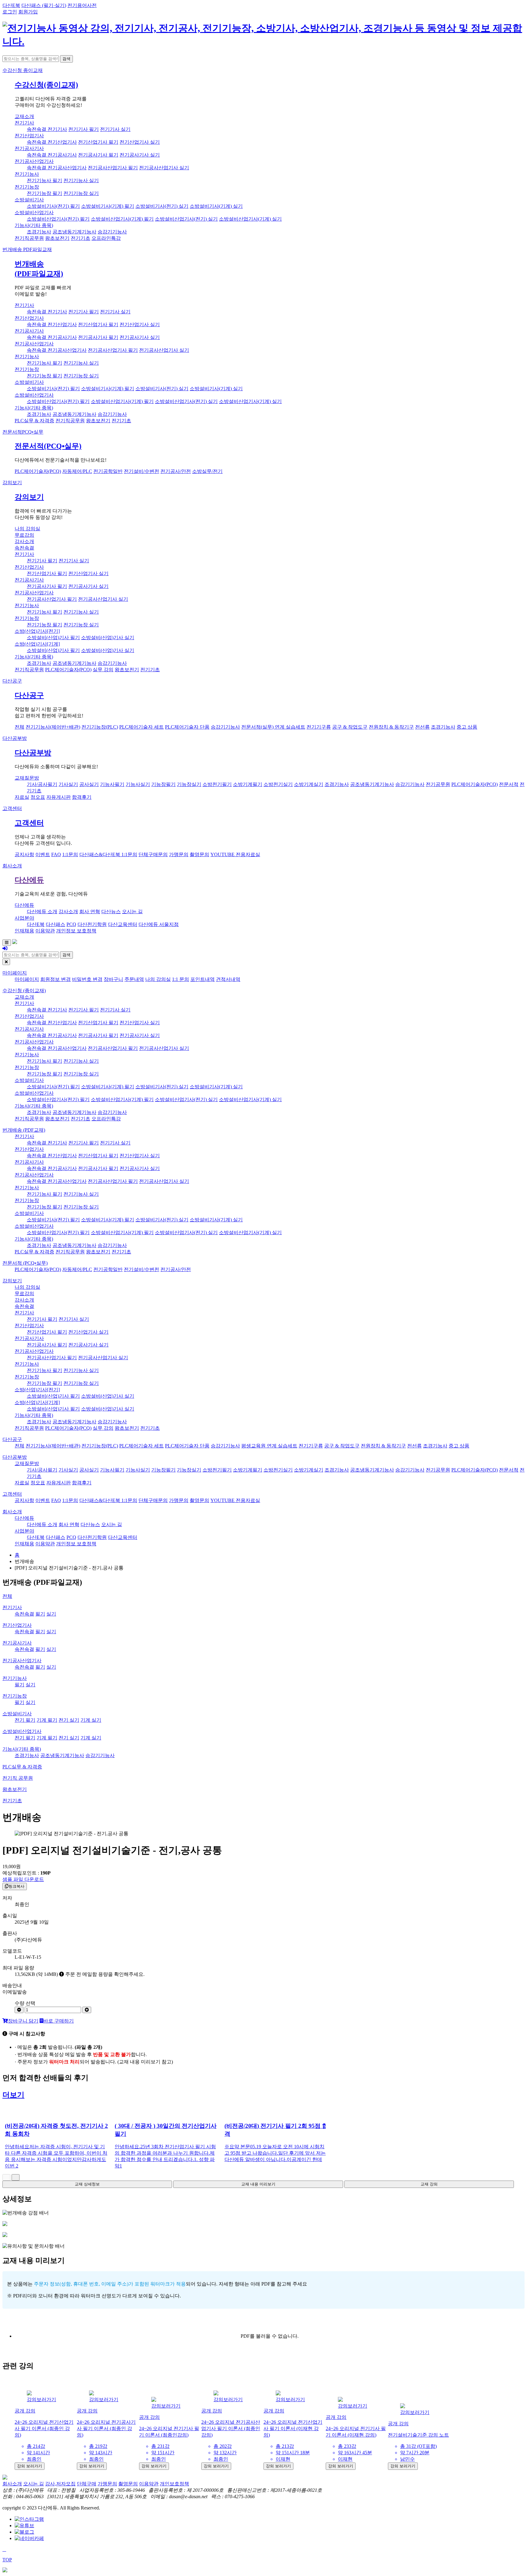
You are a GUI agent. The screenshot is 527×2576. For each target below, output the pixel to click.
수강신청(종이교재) (46, 85)
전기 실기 (69, 1720)
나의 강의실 (27, 529)
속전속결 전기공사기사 (52, 155)
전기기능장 (27, 187)
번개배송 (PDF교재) (24, 1130)
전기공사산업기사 (34, 161)
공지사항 (24, 854)
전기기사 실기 (115, 129)
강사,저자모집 (60, 2484)
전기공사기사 (29, 148)
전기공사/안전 (176, 471)
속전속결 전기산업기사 (52, 142)
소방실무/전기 (207, 471)
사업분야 (24, 918)
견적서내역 (228, 979)
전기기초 (81, 238)
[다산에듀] (263, 41)
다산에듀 (29, 880)
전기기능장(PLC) (100, 727)
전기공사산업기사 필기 (113, 168)
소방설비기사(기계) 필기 (108, 206)
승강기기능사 (112, 232)
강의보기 (12, 483)
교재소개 (24, 116)
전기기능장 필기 (45, 193)
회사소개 (12, 866)
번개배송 (27, 249)
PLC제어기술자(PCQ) (38, 471)
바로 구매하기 (59, 2021)
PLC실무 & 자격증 (34, 421)
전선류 (422, 727)
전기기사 (24, 123)
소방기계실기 (309, 784)
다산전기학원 (92, 924)
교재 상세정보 (87, 2184)
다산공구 (12, 681)
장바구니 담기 (23, 2021)
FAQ (56, 854)
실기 (51, 1614)
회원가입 (28, 12)
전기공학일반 (108, 471)
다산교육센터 (123, 924)
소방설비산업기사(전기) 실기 (186, 219)
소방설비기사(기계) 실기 (216, 206)
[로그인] (5, 948)
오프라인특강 (106, 238)
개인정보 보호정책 (76, 931)
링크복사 (16, 1886)
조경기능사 (39, 232)
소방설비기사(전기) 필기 (53, 206)
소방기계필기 (248, 784)
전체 (20, 727)
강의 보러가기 (30, 2466)
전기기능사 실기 (81, 180)
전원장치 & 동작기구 (391, 727)
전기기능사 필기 (45, 180)
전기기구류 (319, 727)
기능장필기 (163, 784)
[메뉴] (7, 943)
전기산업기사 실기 (140, 142)
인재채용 (24, 931)
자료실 (22, 797)
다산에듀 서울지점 (159, 924)
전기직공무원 (29, 238)
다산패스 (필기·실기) (44, 5)
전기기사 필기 (84, 129)
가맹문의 (179, 854)
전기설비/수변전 (142, 471)
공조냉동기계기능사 (74, 232)
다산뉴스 (111, 912)
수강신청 (23, 70)
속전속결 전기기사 (47, 129)
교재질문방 (27, 778)
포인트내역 (203, 979)
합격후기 (82, 797)
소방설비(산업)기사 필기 (53, 638)
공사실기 (89, 784)
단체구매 (87, 2484)
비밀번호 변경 (87, 979)
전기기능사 (27, 174)
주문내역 (134, 979)
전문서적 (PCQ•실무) (25, 1263)
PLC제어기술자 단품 (187, 727)
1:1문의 (70, 854)
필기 (40, 1614)
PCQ (71, 924)
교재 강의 (429, 2184)
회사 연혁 (90, 912)
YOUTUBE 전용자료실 (235, 854)
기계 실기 (91, 1720)
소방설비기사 (29, 200)
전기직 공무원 (18, 1778)
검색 (66, 59)
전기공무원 (438, 784)
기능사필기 (112, 784)
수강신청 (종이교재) (24, 991)
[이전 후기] (6, 2177)
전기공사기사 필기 (98, 155)
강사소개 (24, 541)
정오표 (38, 797)
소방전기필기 (217, 784)
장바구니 (113, 979)
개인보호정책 (174, 2484)
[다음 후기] (16, 2177)
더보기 (13, 2095)
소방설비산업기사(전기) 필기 (58, 219)
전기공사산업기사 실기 (164, 168)
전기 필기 (25, 1720)
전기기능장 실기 (81, 193)
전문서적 (23, 432)
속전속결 (24, 548)
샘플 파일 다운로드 (23, 1879)
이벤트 (43, 854)
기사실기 (68, 784)
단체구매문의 (153, 854)
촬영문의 (199, 854)
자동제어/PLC (77, 471)
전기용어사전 (82, 5)
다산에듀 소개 (42, 912)
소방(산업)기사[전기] (37, 631)
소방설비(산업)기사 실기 (108, 638)
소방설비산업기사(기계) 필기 (122, 219)
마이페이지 (15, 973)
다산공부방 (15, 738)
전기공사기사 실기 (140, 155)
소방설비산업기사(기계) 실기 (250, 219)
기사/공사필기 (42, 784)
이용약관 (45, 931)
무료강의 (24, 535)
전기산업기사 (29, 136)
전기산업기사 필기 (98, 142)
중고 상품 (467, 727)
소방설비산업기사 (34, 213)
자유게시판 (59, 797)
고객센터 (12, 808)
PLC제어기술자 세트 (142, 727)
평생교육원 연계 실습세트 (269, 1446)
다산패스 (56, 924)
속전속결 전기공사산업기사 (57, 168)
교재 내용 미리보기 (258, 2184)
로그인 (10, 12)
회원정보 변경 (56, 979)
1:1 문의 (181, 979)
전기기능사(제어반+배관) (53, 727)
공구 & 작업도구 (350, 727)
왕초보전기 (57, 238)
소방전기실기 (278, 784)
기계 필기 (47, 1720)
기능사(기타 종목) (34, 225)
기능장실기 (189, 784)
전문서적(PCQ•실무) (48, 446)
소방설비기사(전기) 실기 (162, 206)
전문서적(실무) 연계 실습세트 (273, 727)
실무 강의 (103, 670)
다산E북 (11, 5)
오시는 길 (132, 912)
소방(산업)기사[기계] (37, 644)
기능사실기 (138, 784)
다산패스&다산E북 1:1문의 (108, 854)
